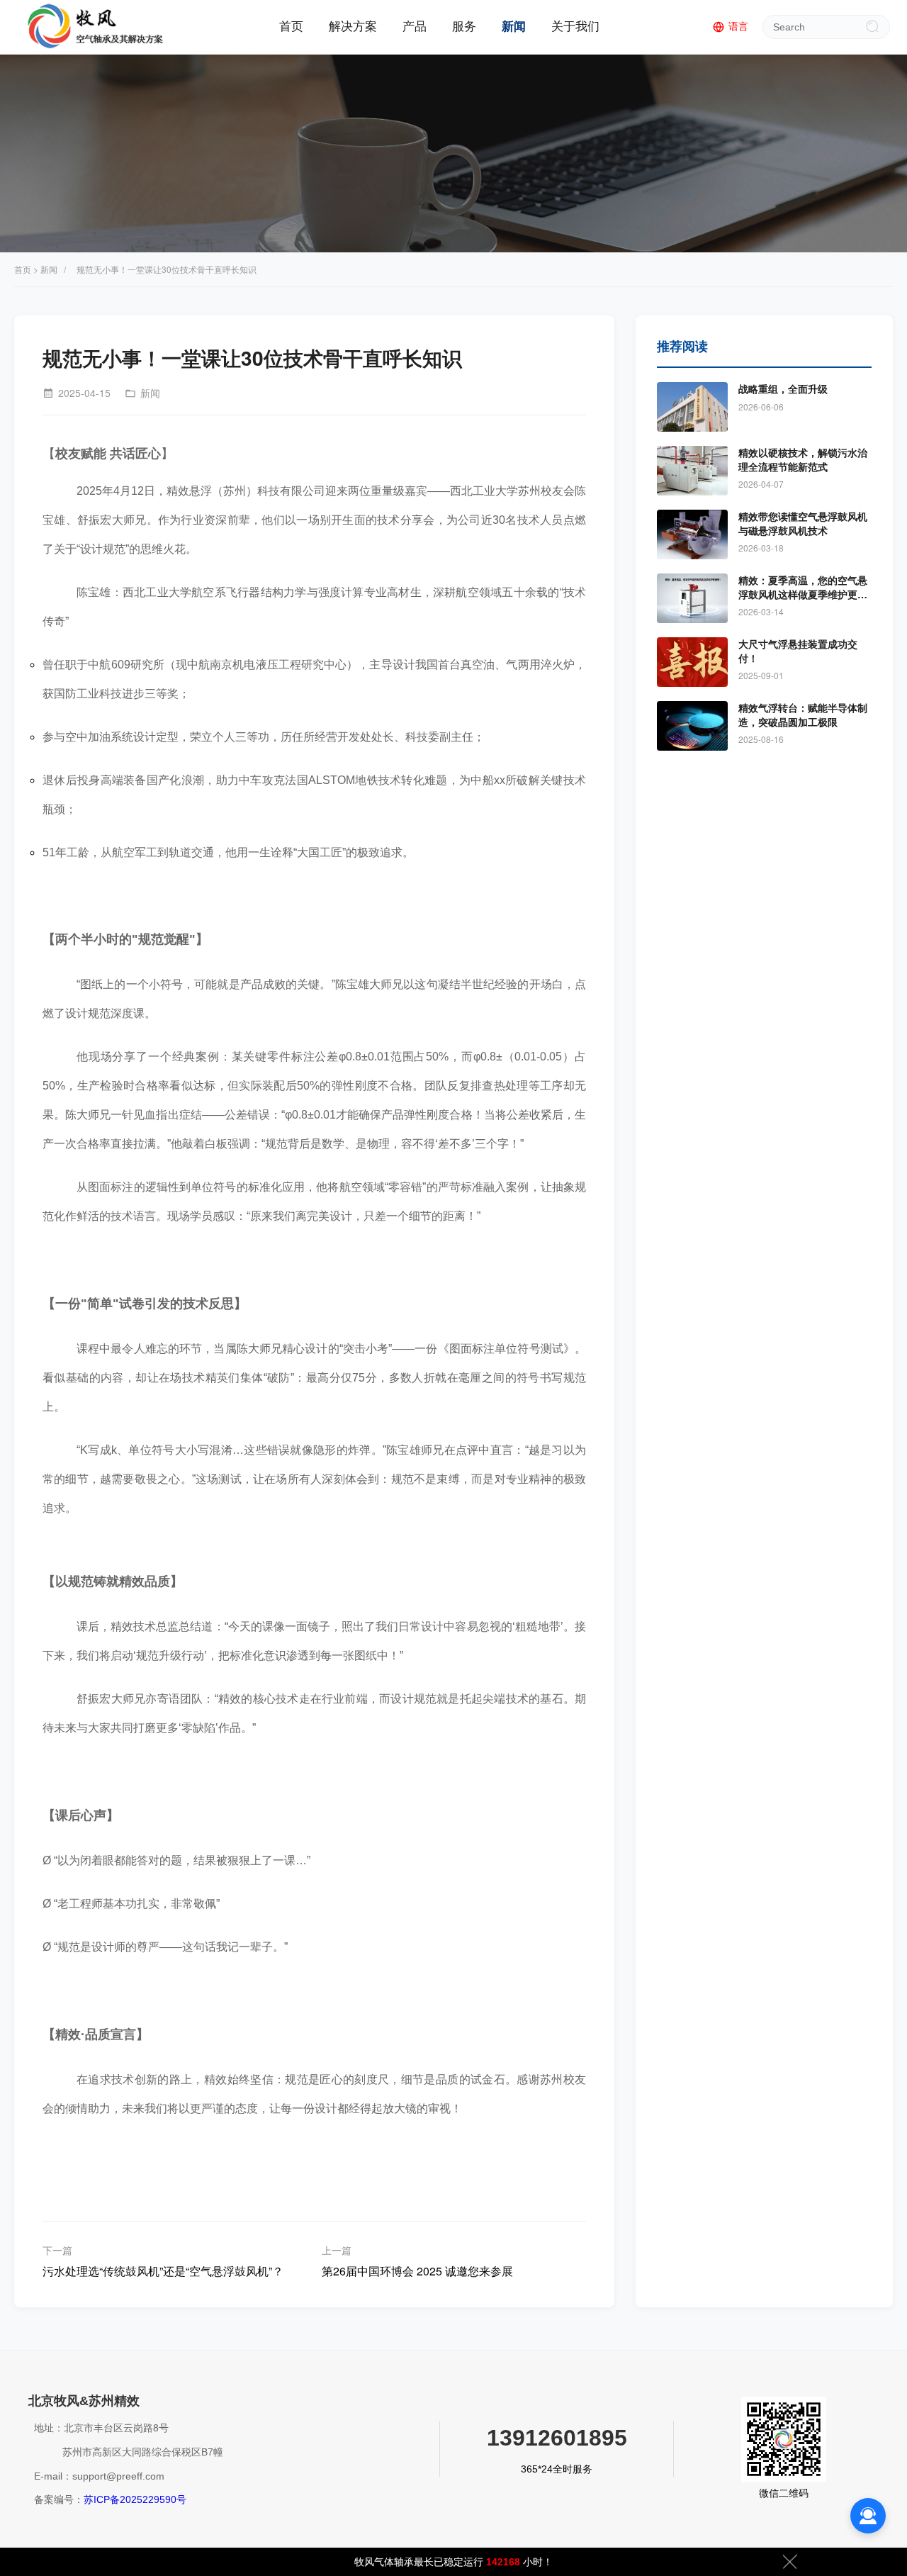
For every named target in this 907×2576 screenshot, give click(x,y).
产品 (415, 27)
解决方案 (353, 27)
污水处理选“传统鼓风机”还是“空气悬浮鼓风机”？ (163, 2271)
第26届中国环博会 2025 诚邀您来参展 (417, 2271)
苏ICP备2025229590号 (135, 2499)
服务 (464, 27)
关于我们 (575, 27)
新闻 (514, 27)
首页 (291, 27)
